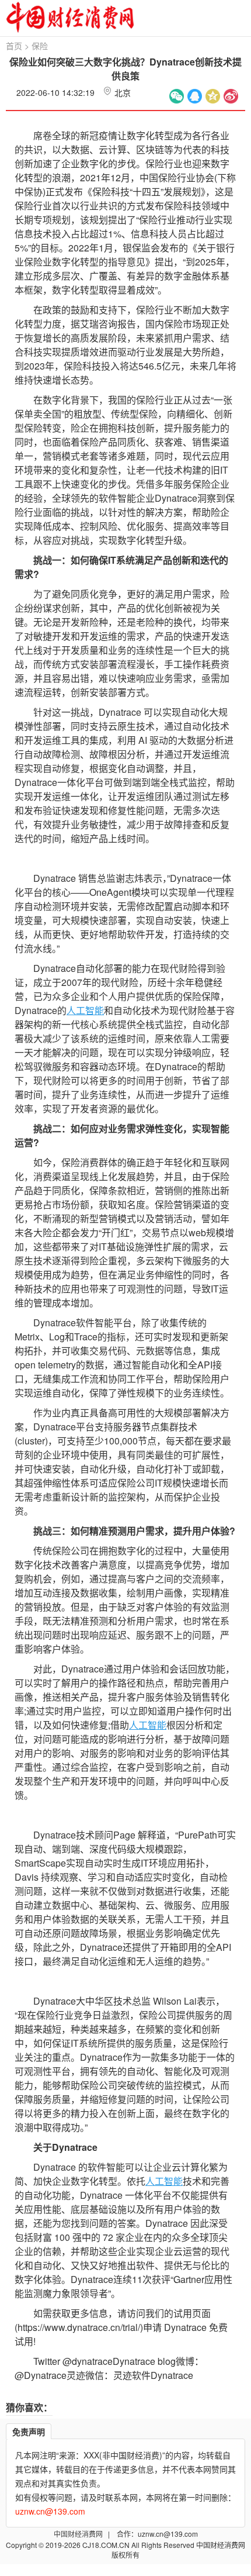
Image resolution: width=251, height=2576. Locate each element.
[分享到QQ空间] (213, 96)
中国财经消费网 (79, 2534)
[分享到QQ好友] (195, 96)
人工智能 (85, 1010)
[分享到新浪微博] (231, 96)
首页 (14, 46)
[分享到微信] (177, 96)
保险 (40, 46)
